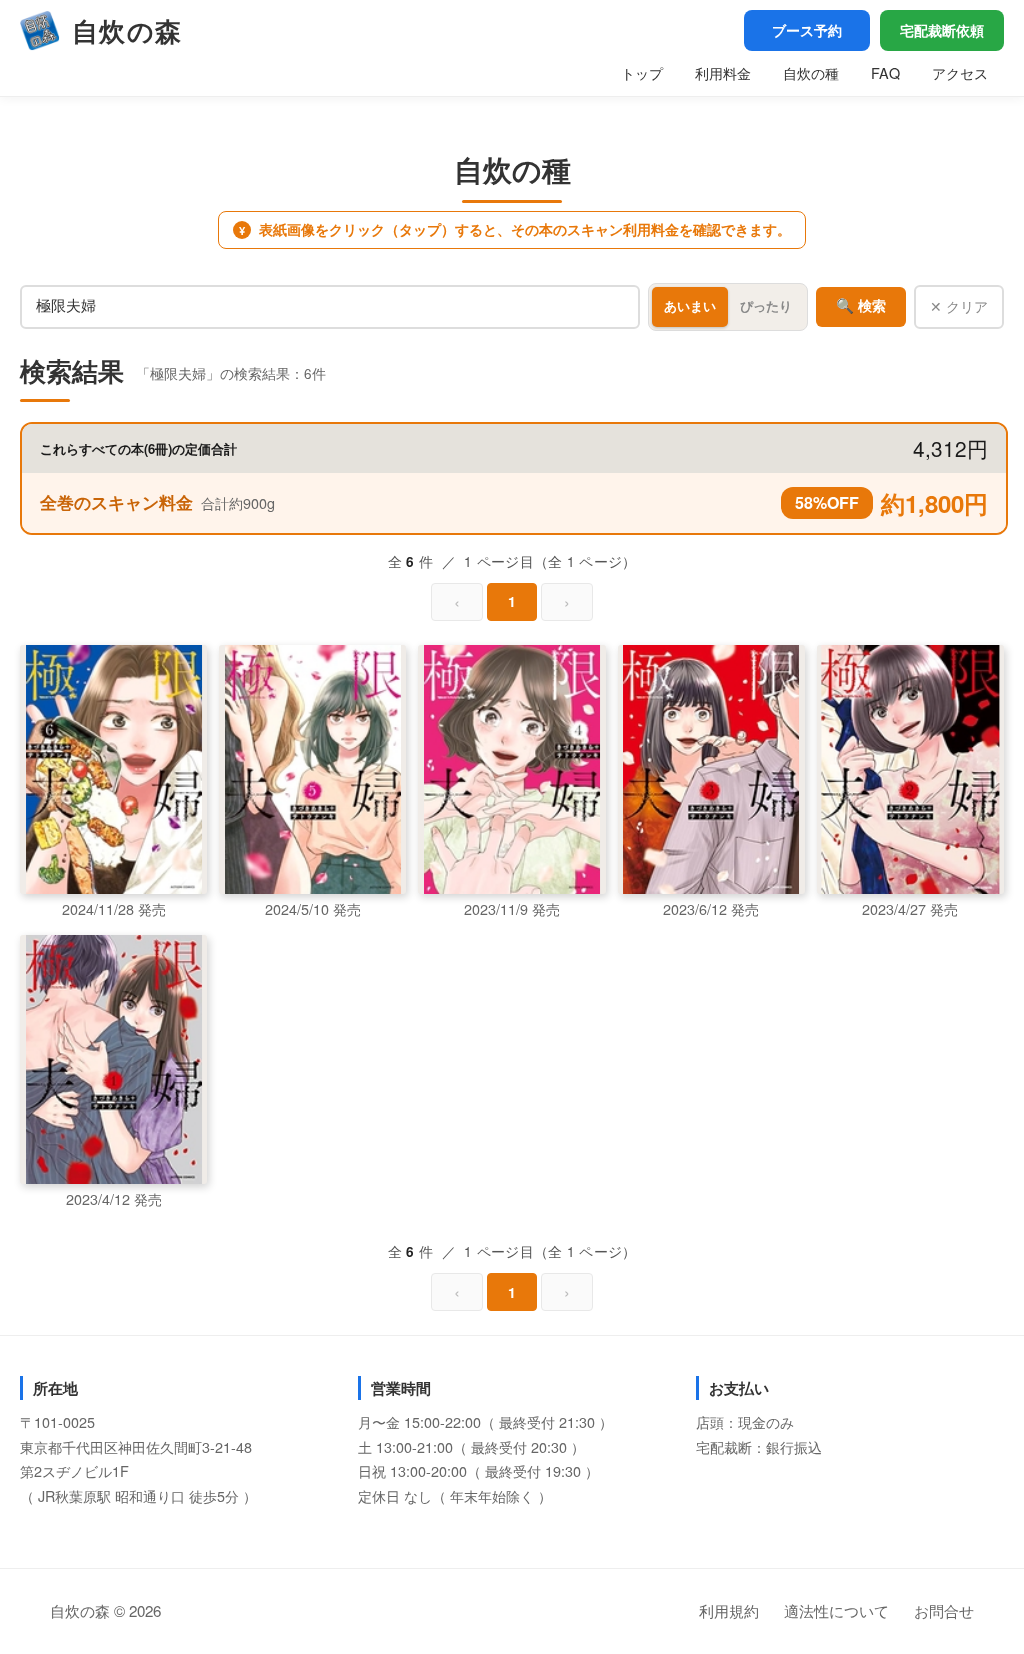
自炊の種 (811, 72)
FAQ (885, 72)
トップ (642, 72)
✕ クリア (959, 306)
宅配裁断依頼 (942, 30)
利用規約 (729, 1610)
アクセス (960, 72)
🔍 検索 (861, 306)
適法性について (836, 1610)
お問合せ (944, 1610)
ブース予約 (807, 30)
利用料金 (723, 72)
